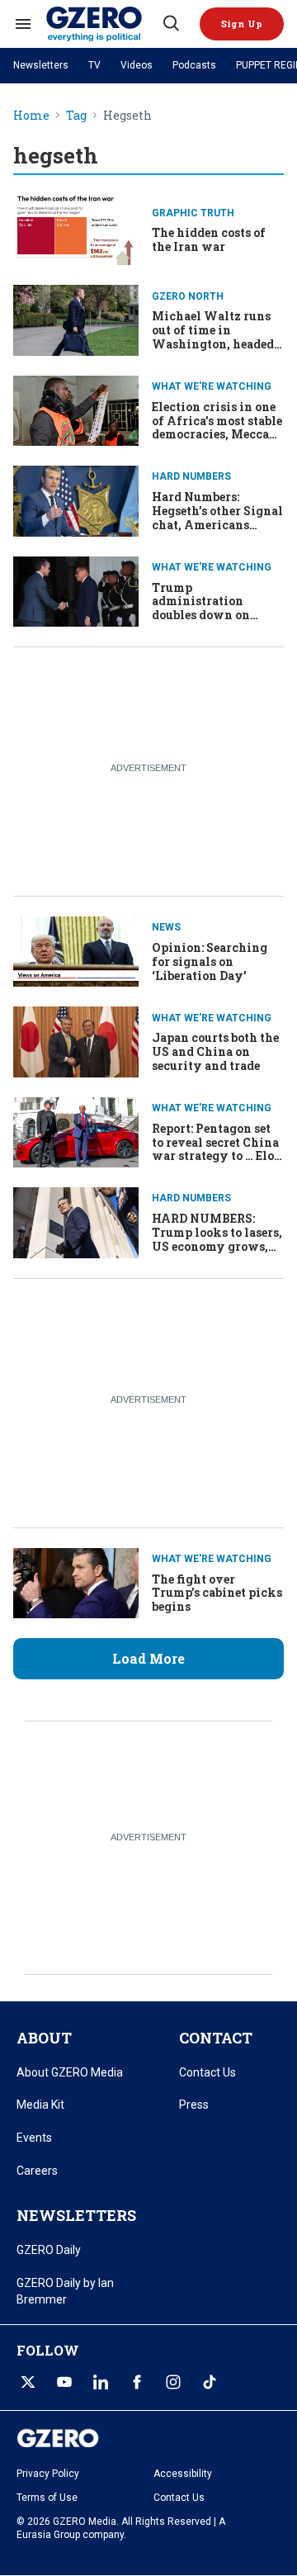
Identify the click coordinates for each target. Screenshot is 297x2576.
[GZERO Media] (103, 24)
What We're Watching (212, 386)
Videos (137, 65)
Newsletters (41, 65)
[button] (242, 24)
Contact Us (207, 2072)
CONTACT (216, 2038)
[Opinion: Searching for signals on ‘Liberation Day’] (76, 950)
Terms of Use (47, 2498)
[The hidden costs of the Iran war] (76, 228)
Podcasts (194, 65)
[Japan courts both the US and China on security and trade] (76, 1040)
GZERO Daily (49, 2250)
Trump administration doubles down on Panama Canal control (217, 608)
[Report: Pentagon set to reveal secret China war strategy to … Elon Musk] (76, 1131)
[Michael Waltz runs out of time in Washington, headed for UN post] (76, 318)
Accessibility (183, 2474)
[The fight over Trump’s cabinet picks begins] (76, 1582)
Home (31, 116)
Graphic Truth (193, 213)
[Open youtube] (64, 2382)
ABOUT (44, 2038)
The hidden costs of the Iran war (209, 239)
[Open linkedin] (101, 2382)
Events (34, 2138)
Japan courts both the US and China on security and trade (215, 1051)
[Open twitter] (28, 2382)
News (166, 927)
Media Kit (40, 2105)
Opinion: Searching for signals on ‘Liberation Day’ (210, 961)
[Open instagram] (173, 2382)
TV (94, 65)
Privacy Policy (48, 2474)
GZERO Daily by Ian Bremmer (65, 2291)
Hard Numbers (191, 476)
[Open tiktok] (210, 2382)
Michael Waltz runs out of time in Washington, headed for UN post (213, 336)
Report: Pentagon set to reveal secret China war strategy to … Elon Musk (217, 1149)
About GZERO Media (70, 2072)
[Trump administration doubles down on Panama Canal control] (76, 590)
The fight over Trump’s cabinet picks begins (217, 1593)
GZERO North (188, 296)
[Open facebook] (137, 2382)
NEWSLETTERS (76, 2215)
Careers (37, 2171)
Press (194, 2105)
